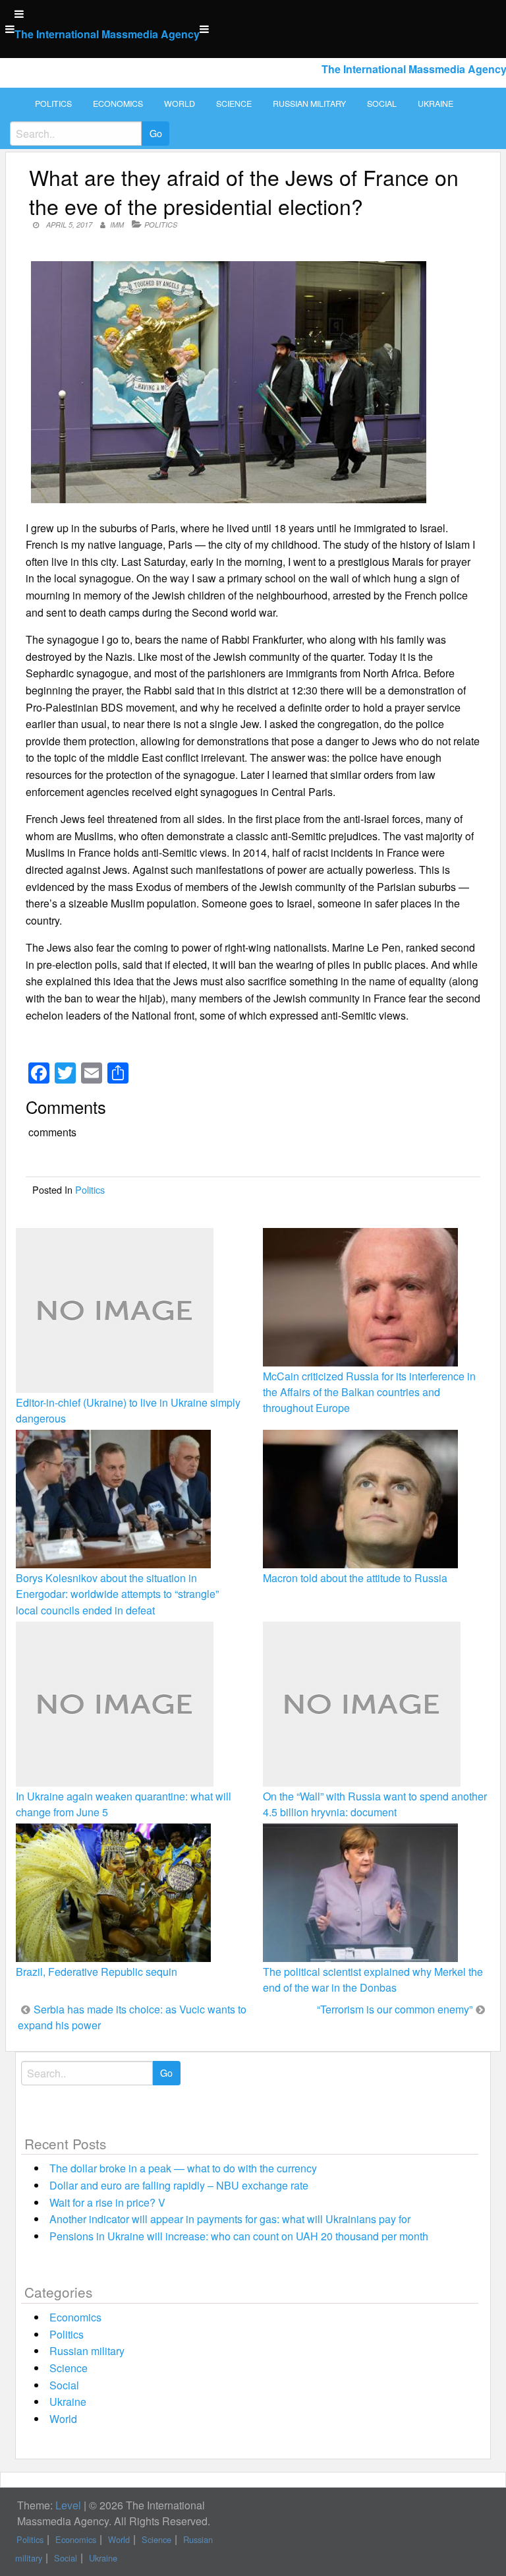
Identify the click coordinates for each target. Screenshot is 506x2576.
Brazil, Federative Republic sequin (97, 1972)
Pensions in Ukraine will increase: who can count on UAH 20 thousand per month (239, 2236)
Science (234, 104)
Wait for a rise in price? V (107, 2202)
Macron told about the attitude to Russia (355, 1578)
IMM (117, 225)
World (180, 104)
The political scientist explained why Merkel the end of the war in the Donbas (373, 1979)
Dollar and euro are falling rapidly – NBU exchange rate (179, 2185)
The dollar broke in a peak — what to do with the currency (183, 2168)
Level (68, 2505)
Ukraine (436, 104)
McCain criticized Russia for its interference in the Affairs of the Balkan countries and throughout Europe (369, 1392)
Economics (118, 104)
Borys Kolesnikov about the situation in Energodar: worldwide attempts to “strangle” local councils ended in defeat (117, 1594)
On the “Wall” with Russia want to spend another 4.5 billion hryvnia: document (375, 1804)
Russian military (309, 104)
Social (382, 104)
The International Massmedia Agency (107, 34)
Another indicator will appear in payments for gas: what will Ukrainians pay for (230, 2219)
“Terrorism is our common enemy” (395, 2009)
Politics (53, 104)
